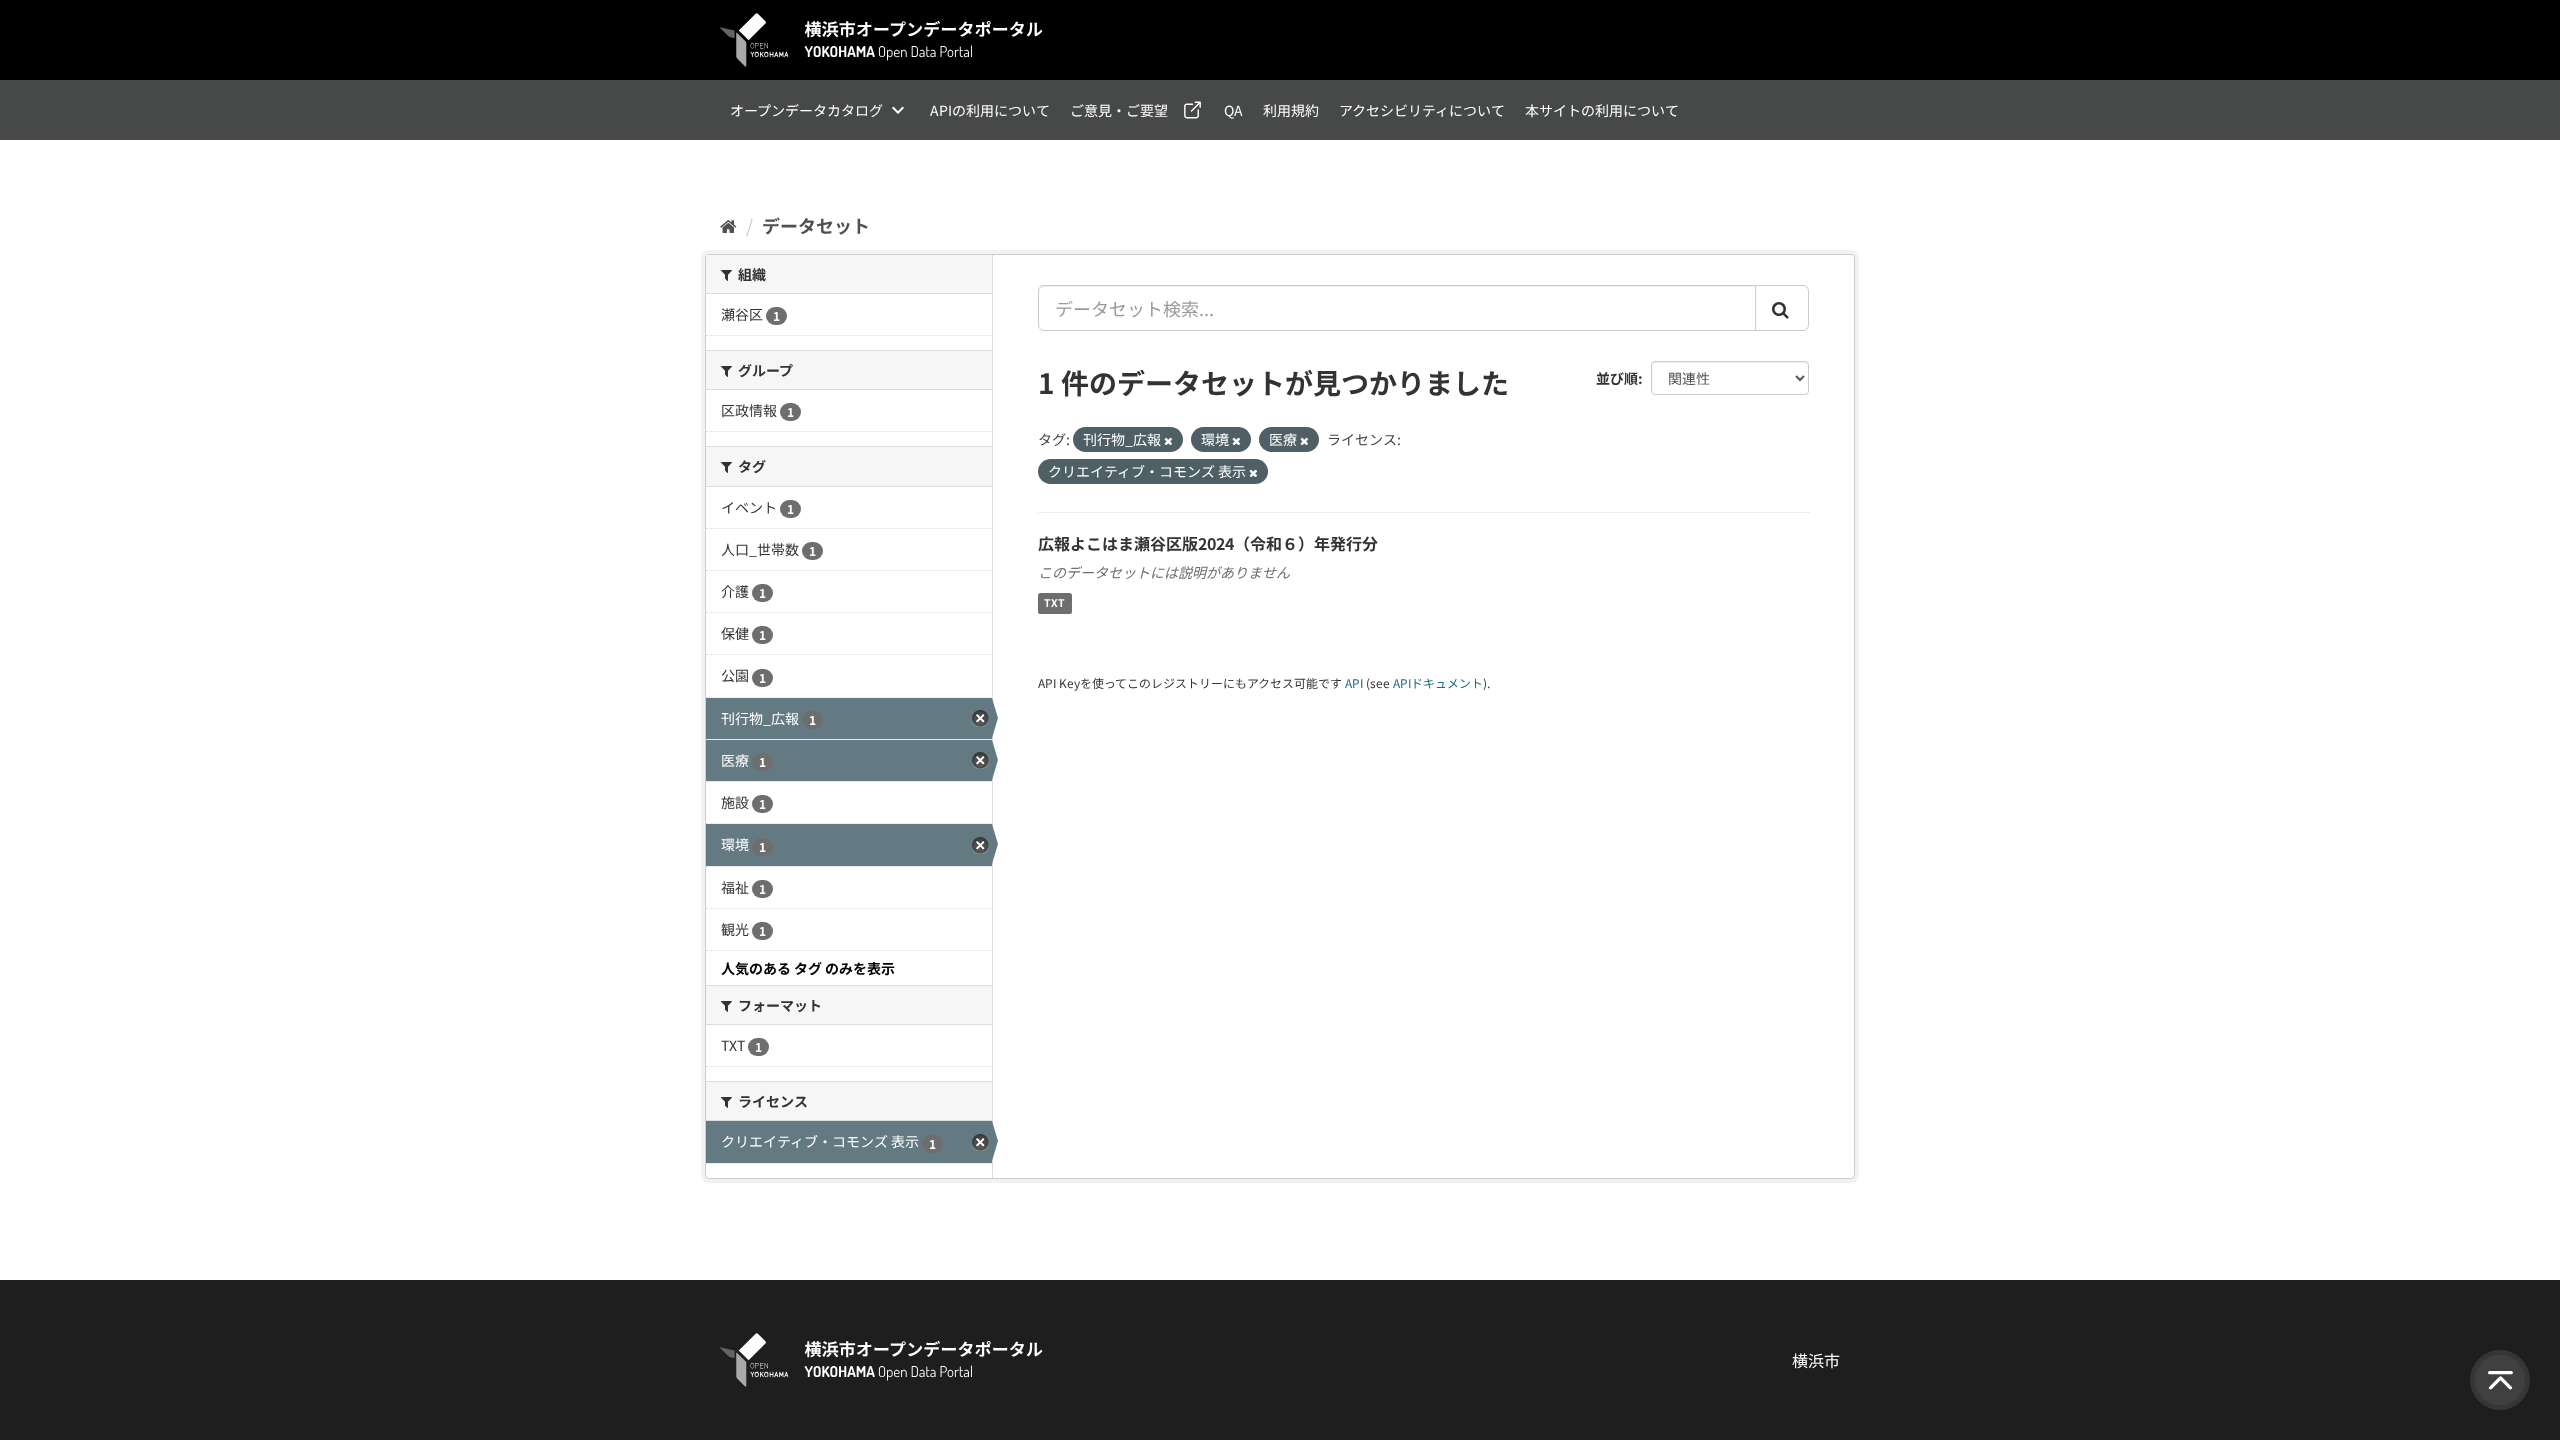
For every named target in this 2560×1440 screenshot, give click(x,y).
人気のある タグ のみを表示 (808, 968)
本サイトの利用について (1602, 110)
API (1354, 682)
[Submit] (1782, 308)
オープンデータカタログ (806, 110)
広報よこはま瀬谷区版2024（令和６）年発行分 (1208, 543)
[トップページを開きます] (882, 40)
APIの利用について (990, 110)
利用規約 (1291, 110)
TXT (1054, 603)
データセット (816, 225)
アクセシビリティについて (1422, 110)
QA (1233, 110)
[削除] (1168, 440)
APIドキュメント (1438, 682)
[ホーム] (728, 225)
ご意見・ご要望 (1119, 110)
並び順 (1617, 378)
